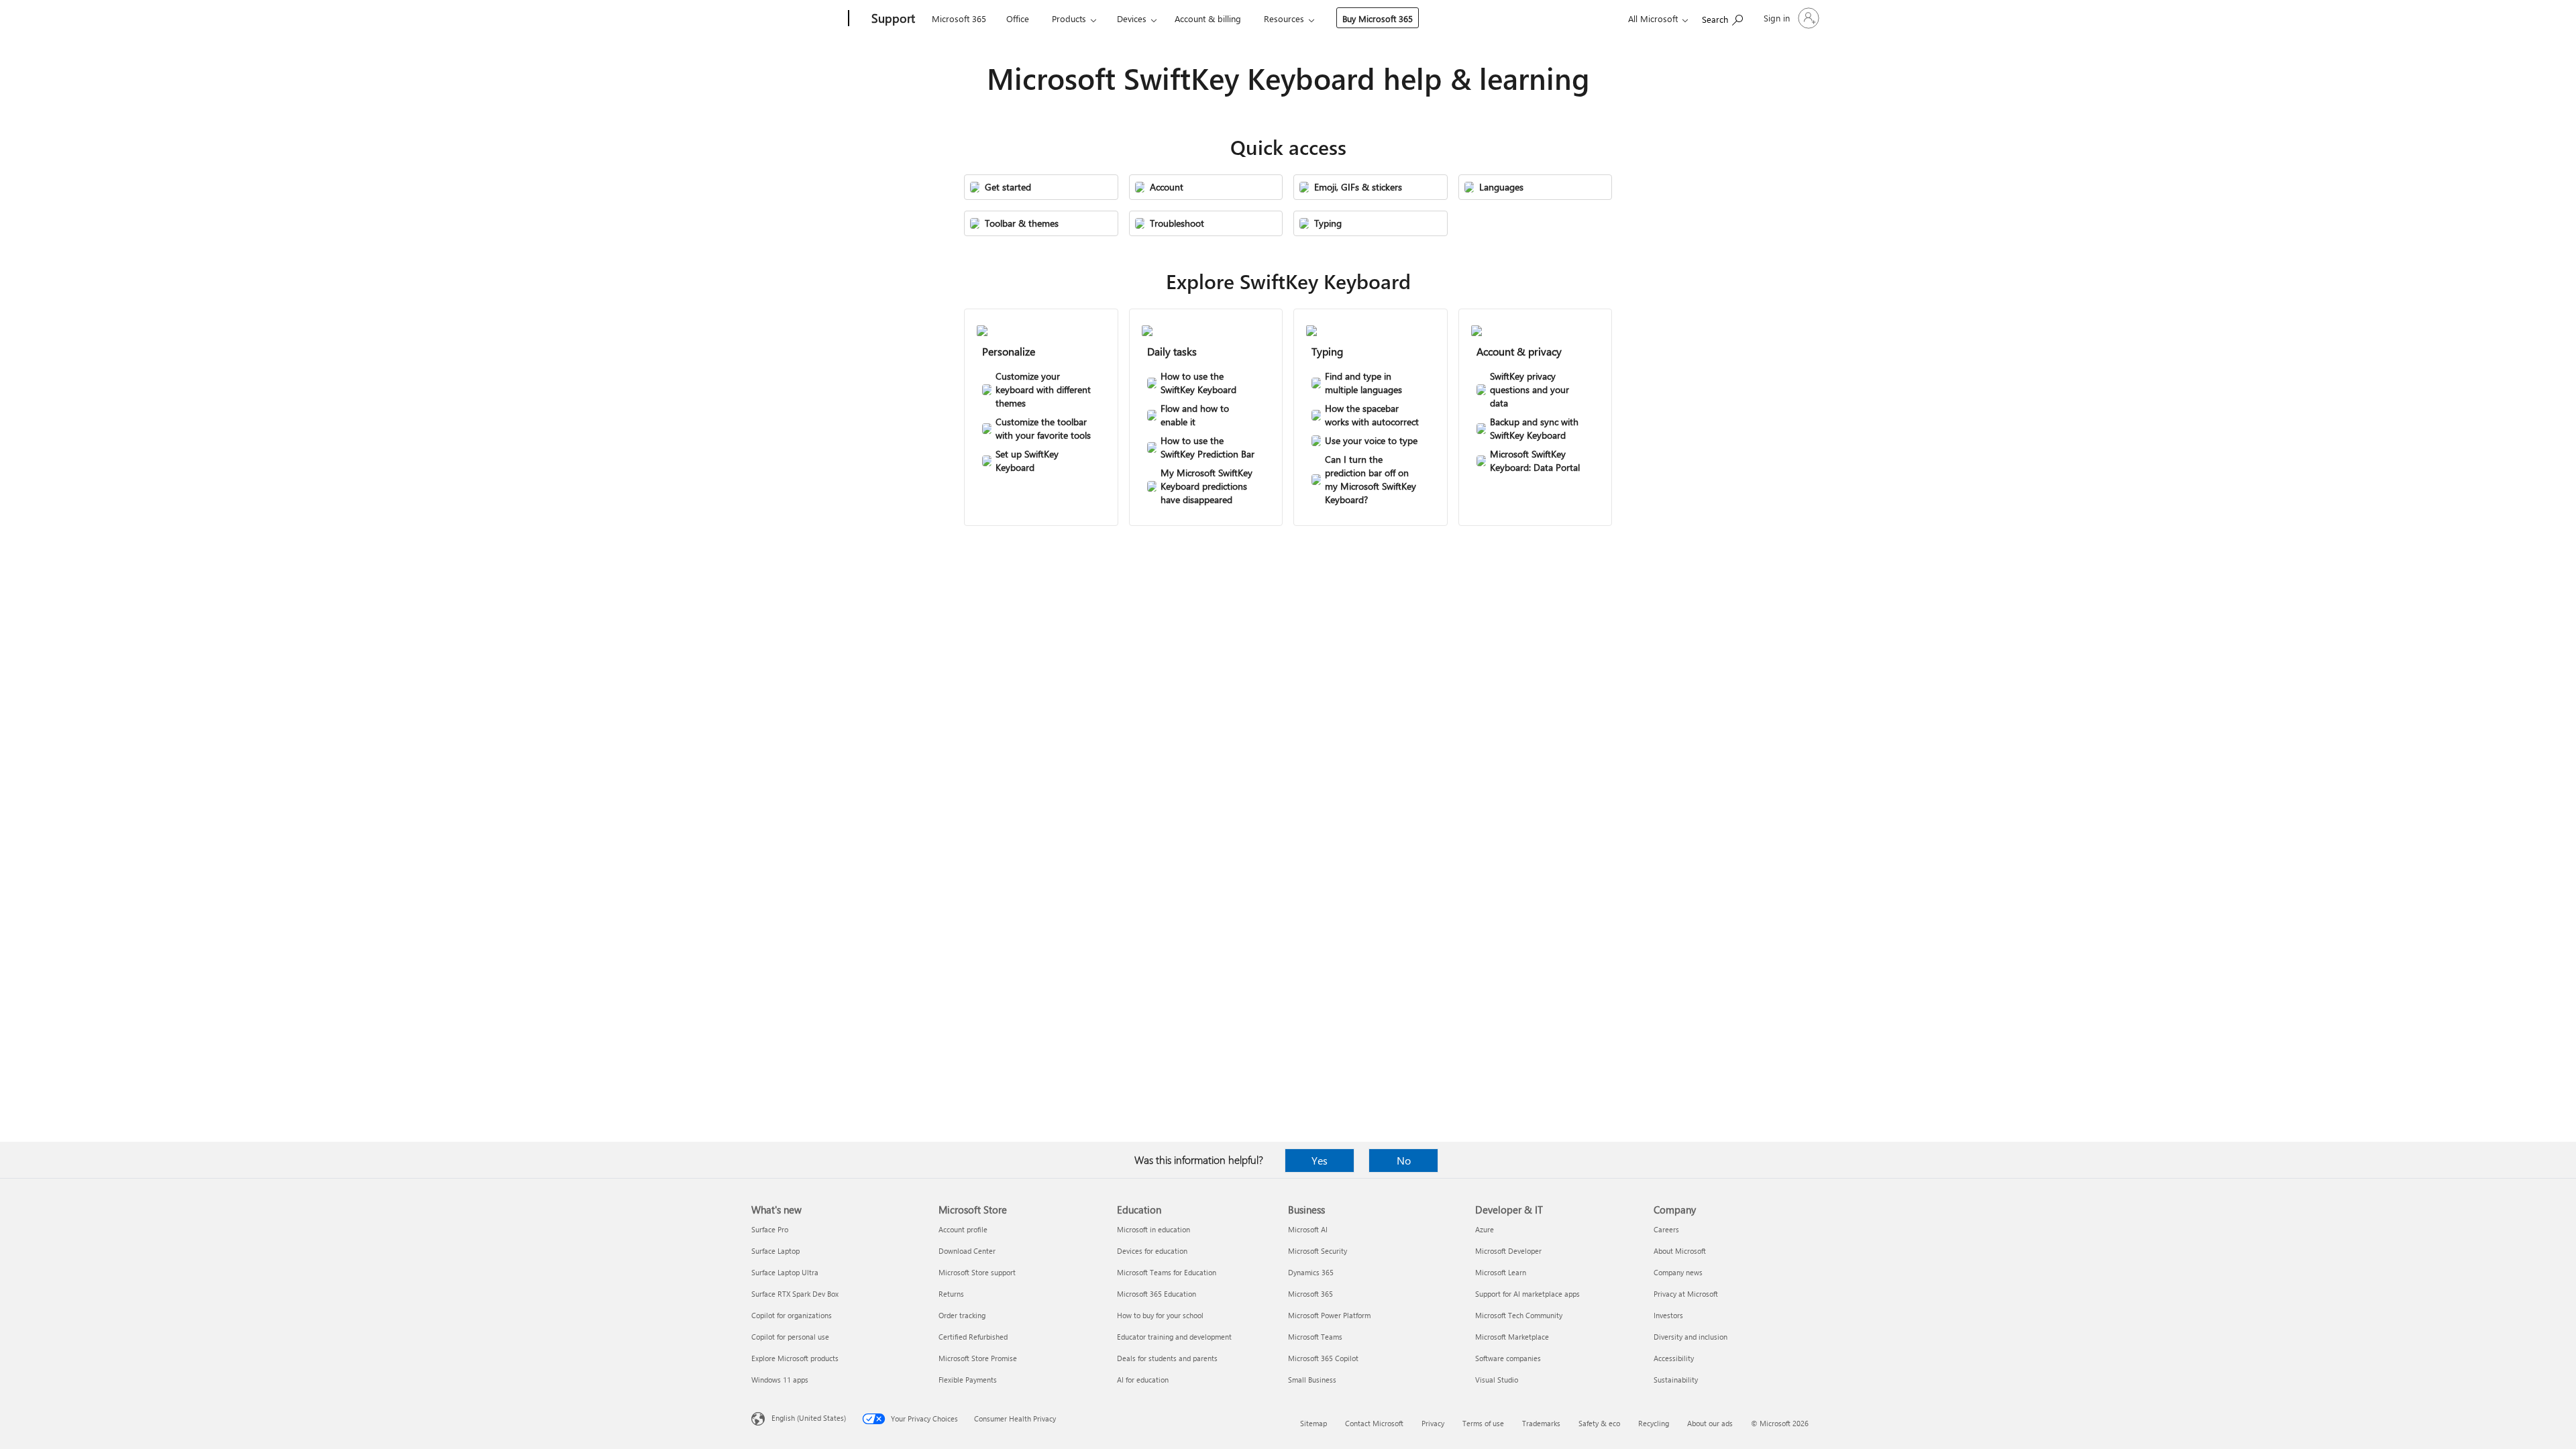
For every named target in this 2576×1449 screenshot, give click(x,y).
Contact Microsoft (1374, 1423)
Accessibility (1674, 1358)
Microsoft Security (1318, 1251)
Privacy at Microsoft (1686, 1294)
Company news (1678, 1272)
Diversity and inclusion (1690, 1337)
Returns (951, 1294)
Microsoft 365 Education (1157, 1294)
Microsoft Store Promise (978, 1358)
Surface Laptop (775, 1251)
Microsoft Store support (977, 1272)
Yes (1320, 1160)
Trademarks (1541, 1423)
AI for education (1143, 1380)
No (1404, 1160)
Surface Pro (770, 1229)
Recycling (1654, 1423)
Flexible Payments (968, 1380)
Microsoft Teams (1315, 1337)
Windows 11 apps (780, 1380)
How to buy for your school (1160, 1315)
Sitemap (1313, 1423)
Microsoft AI (1308, 1229)
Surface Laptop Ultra (785, 1272)
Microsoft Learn (1501, 1272)
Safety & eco (1599, 1423)
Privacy (1433, 1423)
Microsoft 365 (959, 18)
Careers (1666, 1229)
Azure (1485, 1229)
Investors (1668, 1315)
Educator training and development (1174, 1337)
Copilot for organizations (792, 1315)
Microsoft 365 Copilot (1323, 1358)
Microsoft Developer (1508, 1251)
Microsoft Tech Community (1519, 1315)
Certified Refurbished (973, 1337)
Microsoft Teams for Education (1167, 1272)
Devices (1132, 18)
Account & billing (1208, 18)
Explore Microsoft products (795, 1358)
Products (1069, 18)
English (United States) (809, 1418)
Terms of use (1483, 1423)
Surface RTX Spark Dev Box (795, 1294)
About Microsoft (1680, 1251)
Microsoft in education (1153, 1229)
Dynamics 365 (1311, 1272)
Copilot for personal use (790, 1337)
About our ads (1710, 1423)
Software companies (1508, 1358)
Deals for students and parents (1167, 1358)
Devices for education (1152, 1251)
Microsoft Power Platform (1329, 1315)
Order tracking (962, 1315)
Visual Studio (1497, 1380)
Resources (1284, 18)
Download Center (967, 1251)
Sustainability (1676, 1380)
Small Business (1312, 1380)
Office (1018, 18)
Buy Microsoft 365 (1378, 18)
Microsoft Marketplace (1512, 1337)
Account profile (963, 1229)
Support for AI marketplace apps (1527, 1294)
